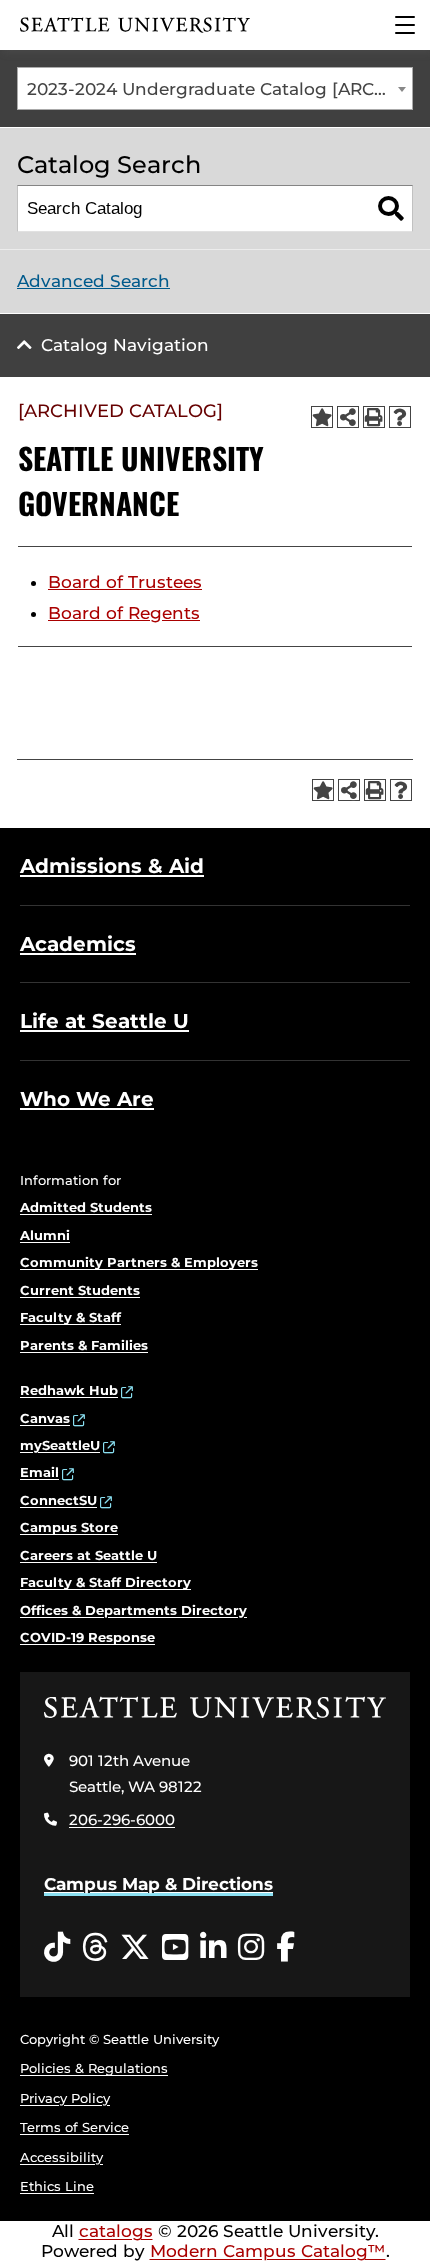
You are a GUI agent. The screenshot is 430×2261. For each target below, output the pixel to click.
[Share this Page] (348, 417)
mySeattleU (60, 1445)
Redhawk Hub (69, 1390)
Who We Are (87, 1099)
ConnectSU (58, 1500)
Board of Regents (124, 613)
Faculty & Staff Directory (105, 1582)
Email (39, 1472)
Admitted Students (86, 1207)
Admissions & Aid (112, 866)
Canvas (45, 1418)
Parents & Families (84, 1345)
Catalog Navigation (125, 345)
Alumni (45, 1235)
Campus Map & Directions (158, 1884)
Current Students (80, 1290)
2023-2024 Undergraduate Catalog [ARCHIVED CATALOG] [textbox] (219, 89)
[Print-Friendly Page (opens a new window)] (374, 417)
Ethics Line (57, 2186)
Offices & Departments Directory (133, 1610)
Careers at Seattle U (88, 1555)
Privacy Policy (65, 2098)
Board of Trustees (125, 582)
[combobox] (215, 88)
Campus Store (69, 1527)
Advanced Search (93, 281)
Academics (78, 944)
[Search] (390, 208)
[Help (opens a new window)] (400, 417)
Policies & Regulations (94, 2068)
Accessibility (61, 2157)
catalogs (116, 2231)
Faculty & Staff (70, 1317)
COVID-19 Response (87, 1637)
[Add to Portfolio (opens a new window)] (322, 417)
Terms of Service (74, 2127)
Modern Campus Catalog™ (268, 2251)
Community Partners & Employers (139, 1262)
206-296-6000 (122, 1819)
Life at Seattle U (104, 1021)
